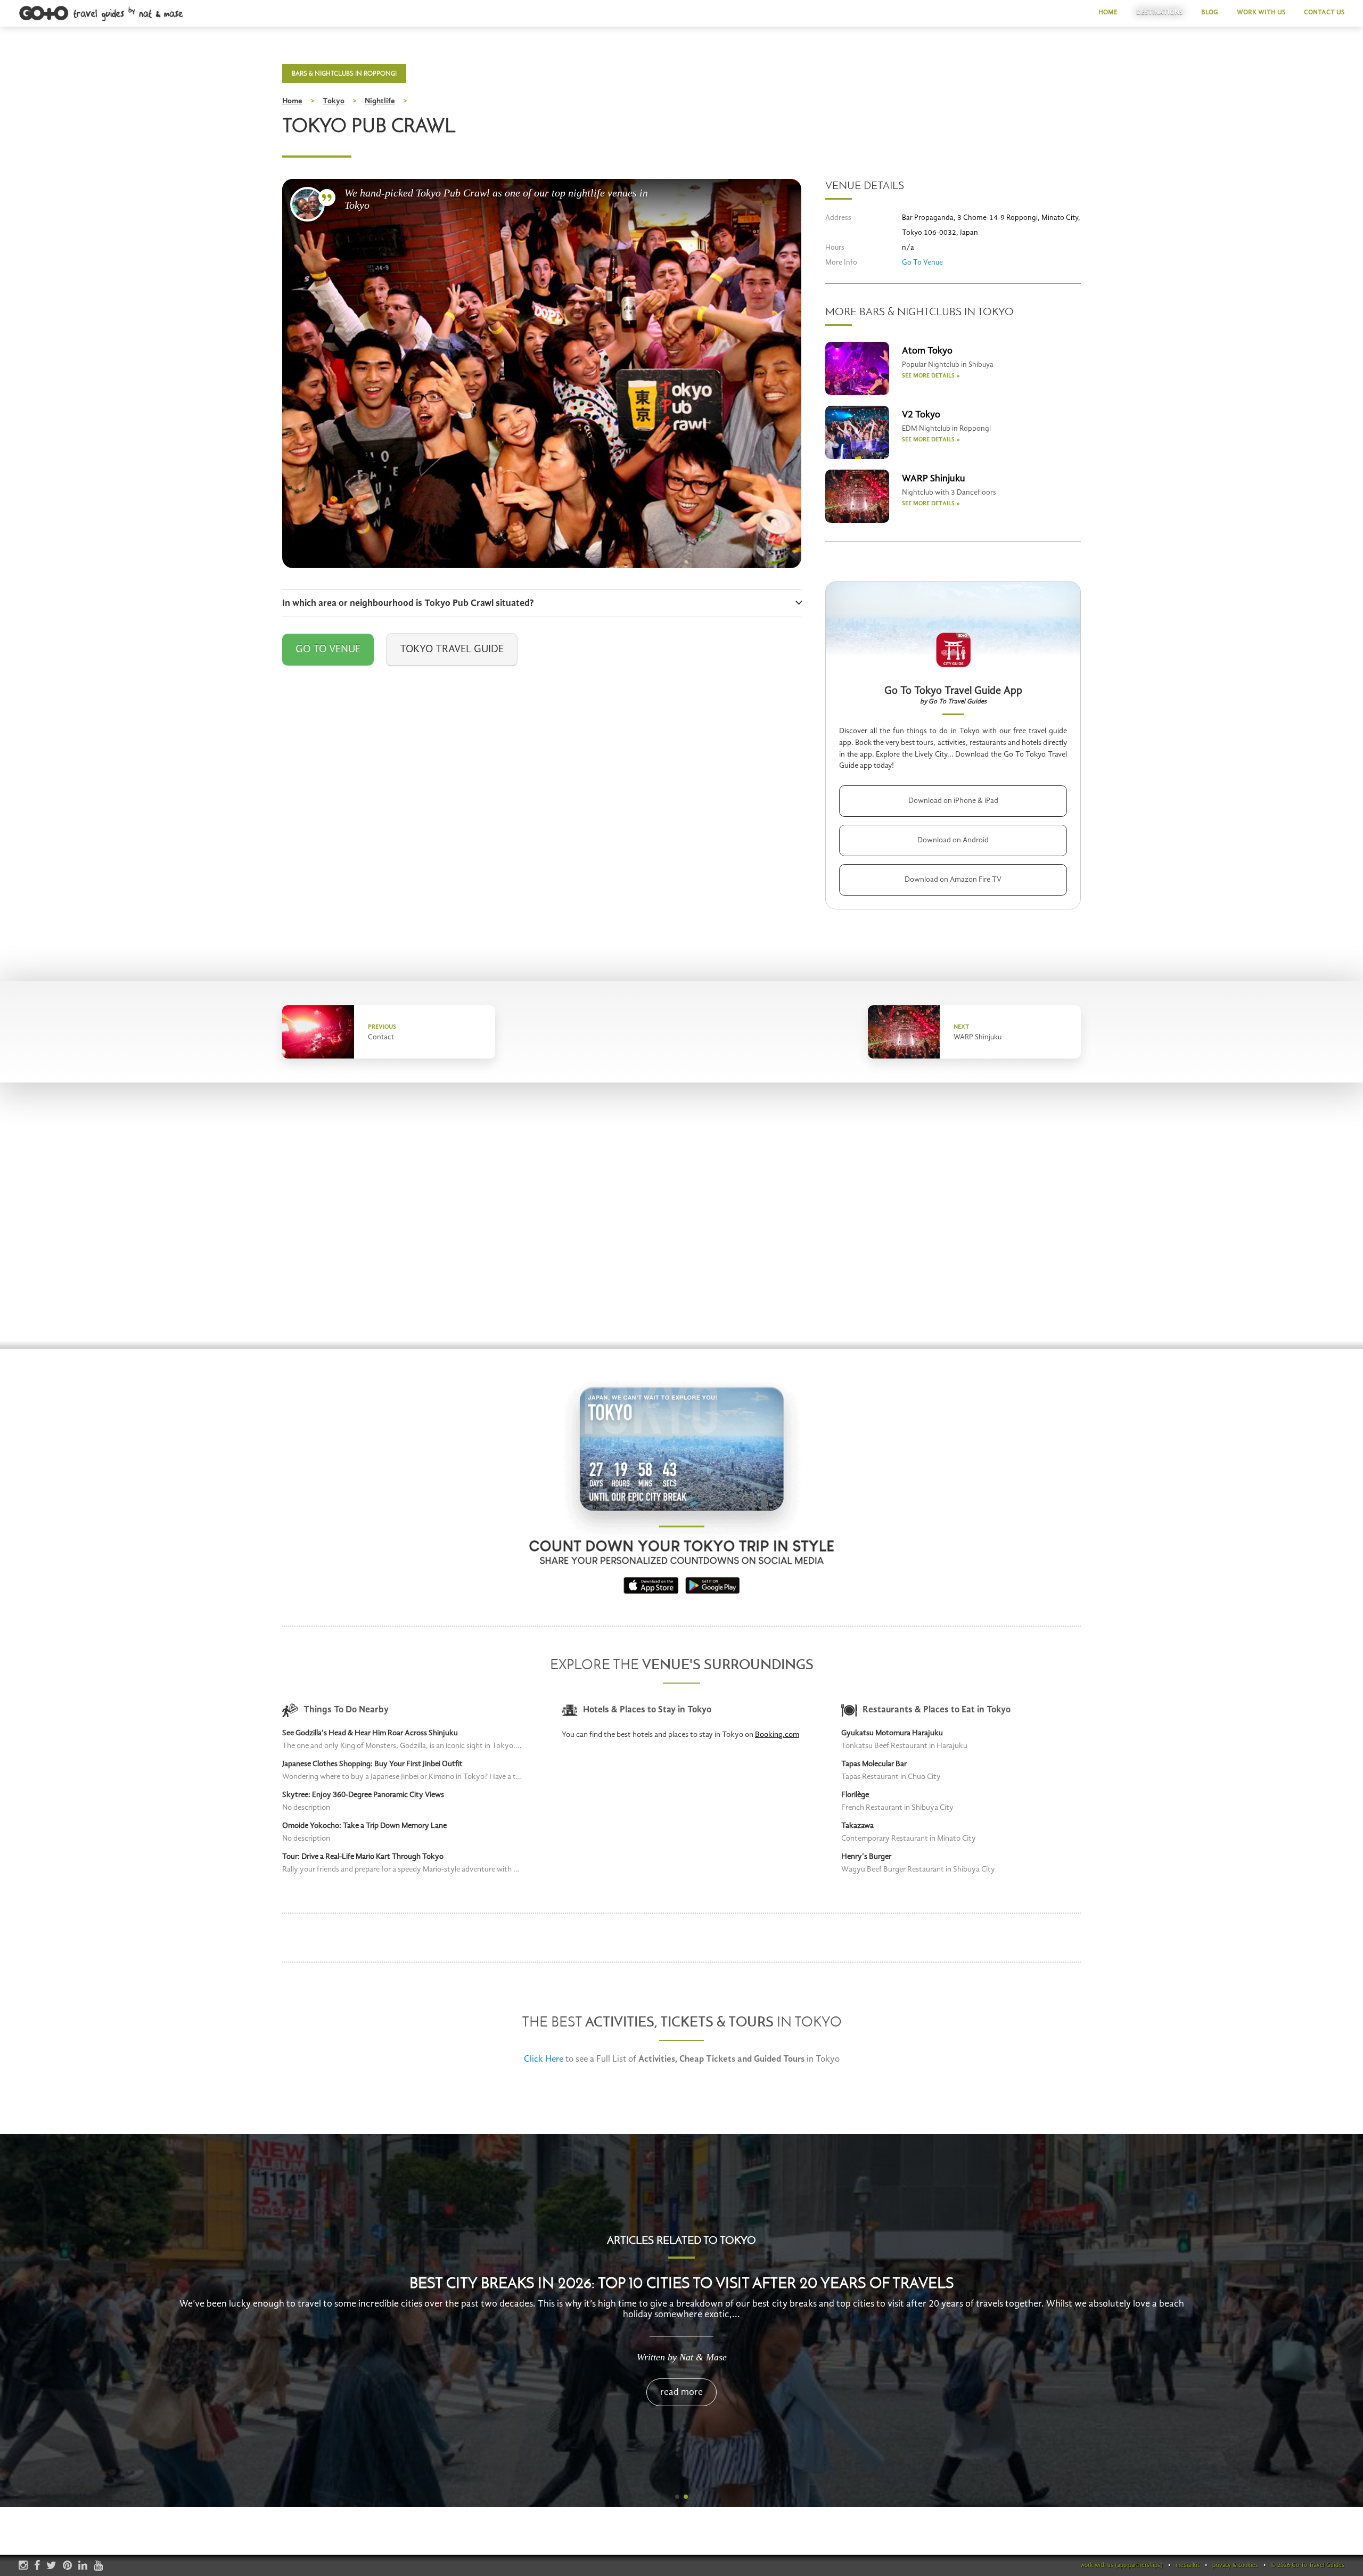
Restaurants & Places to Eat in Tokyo (937, 1710)
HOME (1108, 13)
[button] (677, 2497)
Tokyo (334, 101)
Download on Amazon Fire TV (953, 880)
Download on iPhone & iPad (953, 801)
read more (681, 2392)
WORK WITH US (1261, 13)
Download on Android (953, 840)
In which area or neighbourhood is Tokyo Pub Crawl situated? (408, 603)
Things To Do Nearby (346, 1710)
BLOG (1210, 13)
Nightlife (380, 101)
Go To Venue (328, 650)
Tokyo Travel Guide (452, 650)
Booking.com (777, 1735)
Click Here (544, 2059)
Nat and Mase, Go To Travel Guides (307, 204)
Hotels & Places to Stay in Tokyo (647, 1710)
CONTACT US (1324, 13)
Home (292, 101)
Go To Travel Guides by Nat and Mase (102, 14)
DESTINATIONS (1159, 13)
